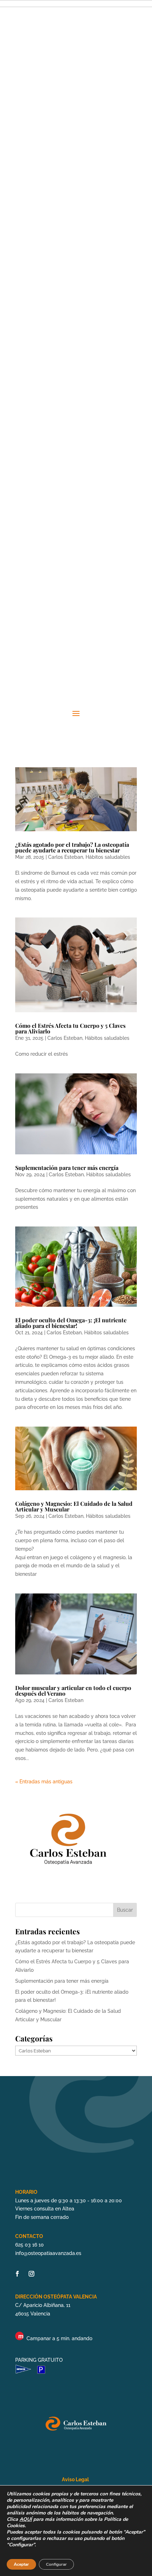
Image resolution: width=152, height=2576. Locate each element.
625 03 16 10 (30, 2245)
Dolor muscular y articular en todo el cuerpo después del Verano (73, 1691)
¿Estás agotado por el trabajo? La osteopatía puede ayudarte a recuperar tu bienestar (72, 847)
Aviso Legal (76, 2479)
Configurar (56, 2564)
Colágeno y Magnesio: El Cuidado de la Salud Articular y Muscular (74, 1506)
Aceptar (21, 2564)
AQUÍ (26, 2519)
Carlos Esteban (66, 857)
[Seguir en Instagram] (31, 2274)
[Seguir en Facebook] (17, 2274)
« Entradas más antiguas (44, 1782)
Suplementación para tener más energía (67, 1168)
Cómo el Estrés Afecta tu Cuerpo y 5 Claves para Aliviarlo (70, 1028)
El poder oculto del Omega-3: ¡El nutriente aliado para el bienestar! (71, 1323)
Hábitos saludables (108, 857)
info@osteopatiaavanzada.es (48, 2253)
